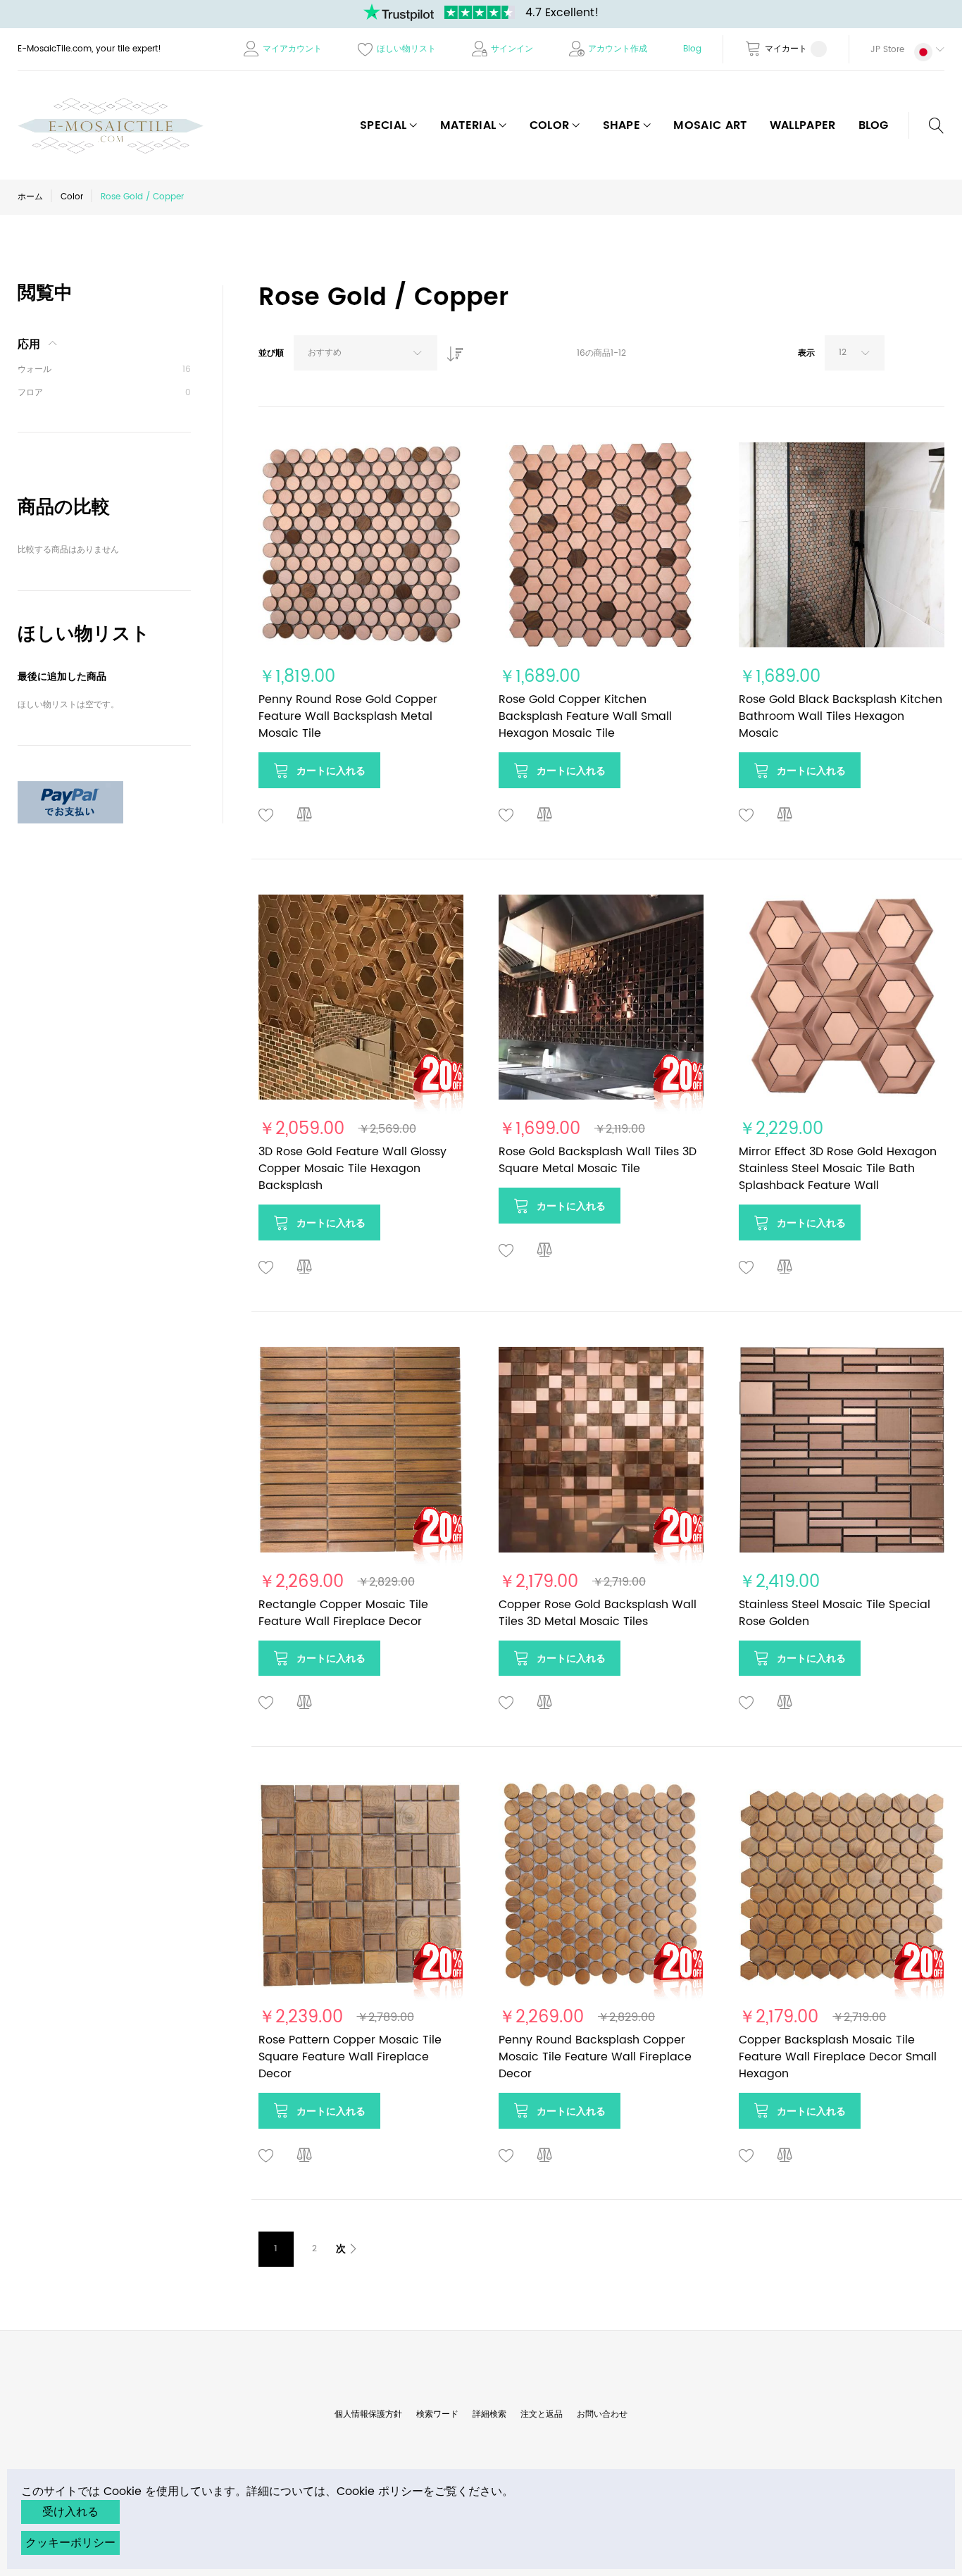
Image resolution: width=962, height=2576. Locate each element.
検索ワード (437, 2414)
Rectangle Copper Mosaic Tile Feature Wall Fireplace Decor (343, 1613)
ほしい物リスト (406, 49)
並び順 (271, 353)
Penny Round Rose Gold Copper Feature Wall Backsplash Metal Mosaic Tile (348, 716)
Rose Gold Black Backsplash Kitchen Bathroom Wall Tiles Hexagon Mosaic (841, 716)
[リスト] (937, 356)
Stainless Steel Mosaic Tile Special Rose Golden (835, 1613)
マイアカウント (292, 49)
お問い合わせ (602, 2414)
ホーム (30, 197)
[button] (897, 49)
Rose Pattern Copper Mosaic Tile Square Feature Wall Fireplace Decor (350, 2057)
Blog (692, 49)
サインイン (512, 49)
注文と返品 (542, 2414)
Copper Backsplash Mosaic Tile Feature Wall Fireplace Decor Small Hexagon (838, 2057)
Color (72, 197)
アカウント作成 (618, 49)
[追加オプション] (70, 789)
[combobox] (366, 353)
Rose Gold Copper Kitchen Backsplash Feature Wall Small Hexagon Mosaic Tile (585, 716)
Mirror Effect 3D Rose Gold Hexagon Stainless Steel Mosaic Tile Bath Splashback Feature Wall (838, 1169)
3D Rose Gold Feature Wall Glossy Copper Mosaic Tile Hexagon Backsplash (352, 1169)
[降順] (451, 350)
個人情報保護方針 (368, 2414)
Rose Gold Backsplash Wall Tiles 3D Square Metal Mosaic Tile (598, 1160)
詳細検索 (489, 2414)
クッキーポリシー (70, 2543)
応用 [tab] (29, 344)
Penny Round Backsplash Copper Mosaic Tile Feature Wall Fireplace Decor (595, 2057)
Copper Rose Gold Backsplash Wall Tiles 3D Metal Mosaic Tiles (598, 1613)
